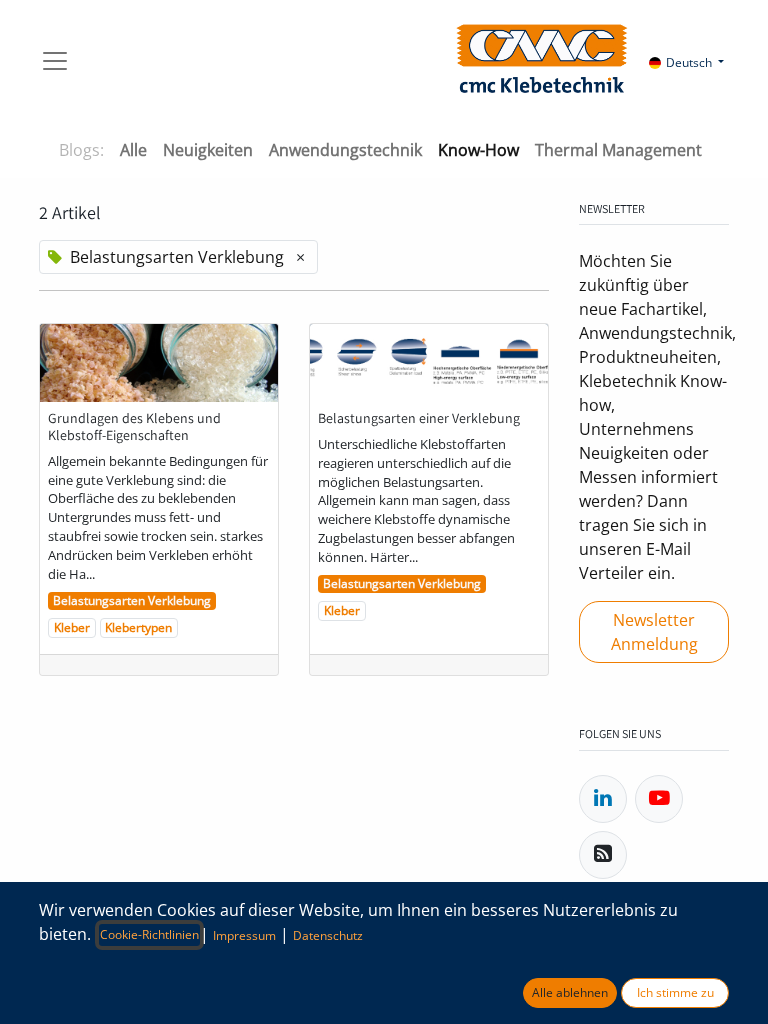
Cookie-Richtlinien (149, 934)
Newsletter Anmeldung (654, 632)
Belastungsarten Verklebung (132, 600)
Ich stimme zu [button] (675, 992)
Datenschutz (328, 935)
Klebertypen (138, 627)
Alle (133, 150)
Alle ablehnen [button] (570, 992)
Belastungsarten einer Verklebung (419, 418)
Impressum (244, 935)
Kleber (72, 627)
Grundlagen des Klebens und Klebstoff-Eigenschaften (134, 427)
